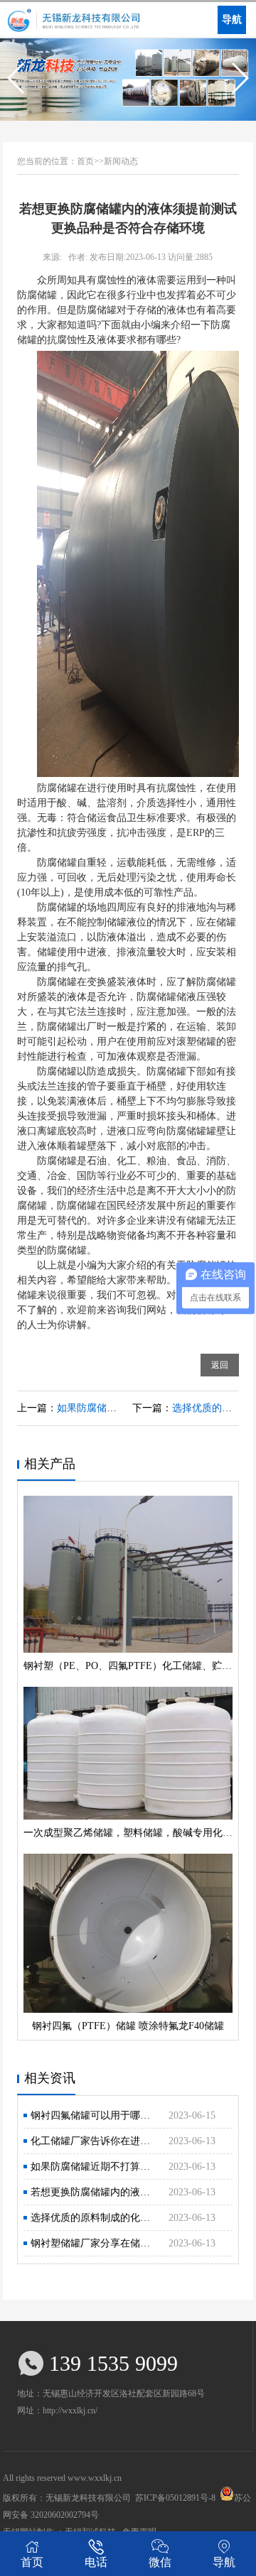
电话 (96, 2562)
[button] (17, 78)
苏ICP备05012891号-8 (175, 2498)
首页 (32, 2562)
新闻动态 (121, 161)
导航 (224, 2562)
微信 (160, 2562)
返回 (220, 1365)
